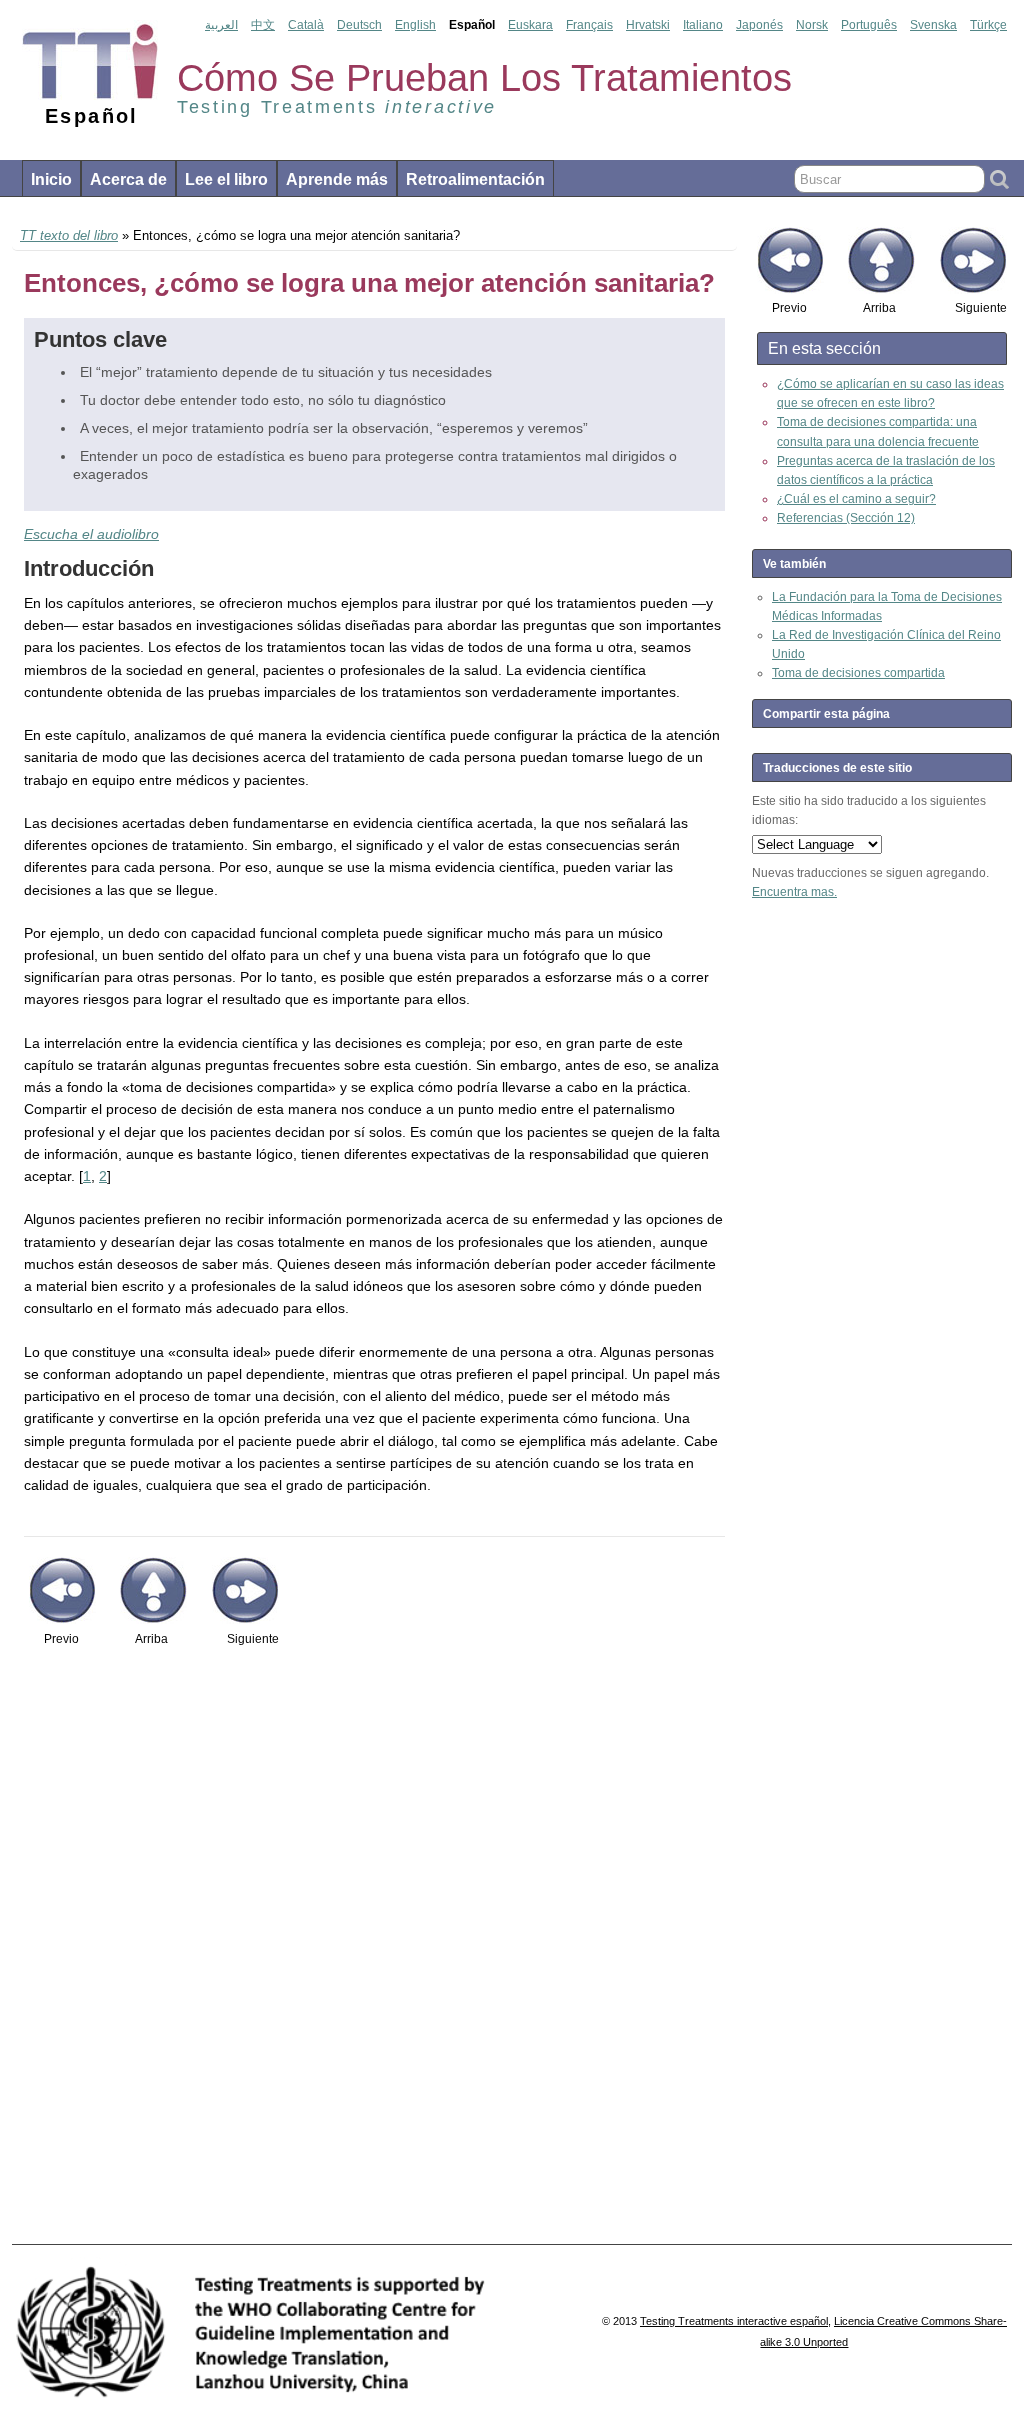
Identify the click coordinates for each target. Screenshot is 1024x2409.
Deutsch (359, 25)
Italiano (703, 25)
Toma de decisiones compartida (858, 673)
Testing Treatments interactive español (734, 2321)
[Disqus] (374, 1956)
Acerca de (128, 179)
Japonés (759, 25)
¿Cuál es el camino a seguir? (856, 499)
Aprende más (337, 179)
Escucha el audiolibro (91, 534)
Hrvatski (648, 25)
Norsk (812, 25)
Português (869, 25)
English (415, 25)
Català (306, 25)
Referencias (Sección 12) (846, 518)
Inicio (51, 179)
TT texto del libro (69, 235)
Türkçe (988, 25)
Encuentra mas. (794, 892)
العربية (221, 25)
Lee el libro (226, 179)
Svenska (933, 25)
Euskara (530, 25)
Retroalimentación (475, 179)
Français (589, 25)
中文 (263, 25)
